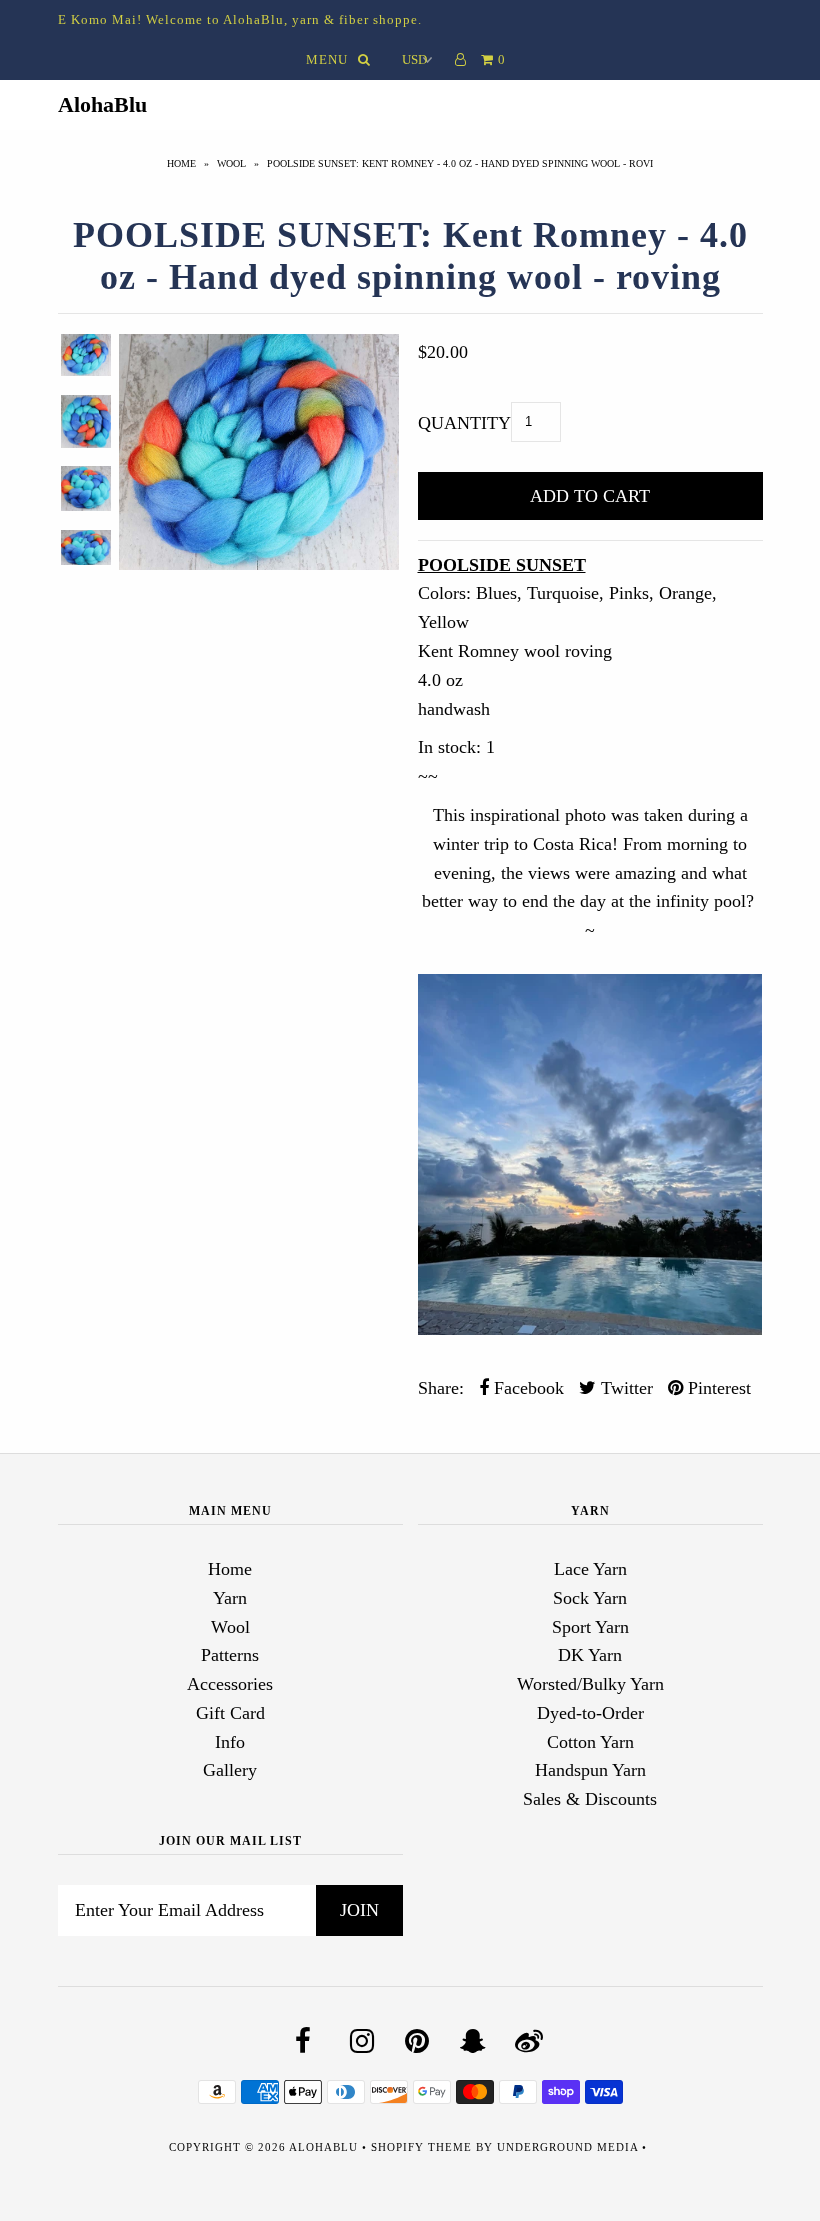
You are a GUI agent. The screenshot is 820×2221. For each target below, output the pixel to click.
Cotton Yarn (590, 1742)
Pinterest (717, 1388)
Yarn (230, 1598)
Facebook (526, 1388)
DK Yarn (590, 1655)
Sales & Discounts (590, 1799)
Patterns (230, 1655)
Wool (231, 163)
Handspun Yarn (590, 1770)
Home (181, 163)
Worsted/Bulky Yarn (590, 1684)
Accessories (230, 1684)
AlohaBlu (102, 104)
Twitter (624, 1388)
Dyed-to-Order (590, 1713)
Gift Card (230, 1713)
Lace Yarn (590, 1569)
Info (230, 1742)
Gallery (230, 1770)
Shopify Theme (421, 2147)
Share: (441, 1388)
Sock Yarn (590, 1598)
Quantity (464, 423)
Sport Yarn (590, 1627)
